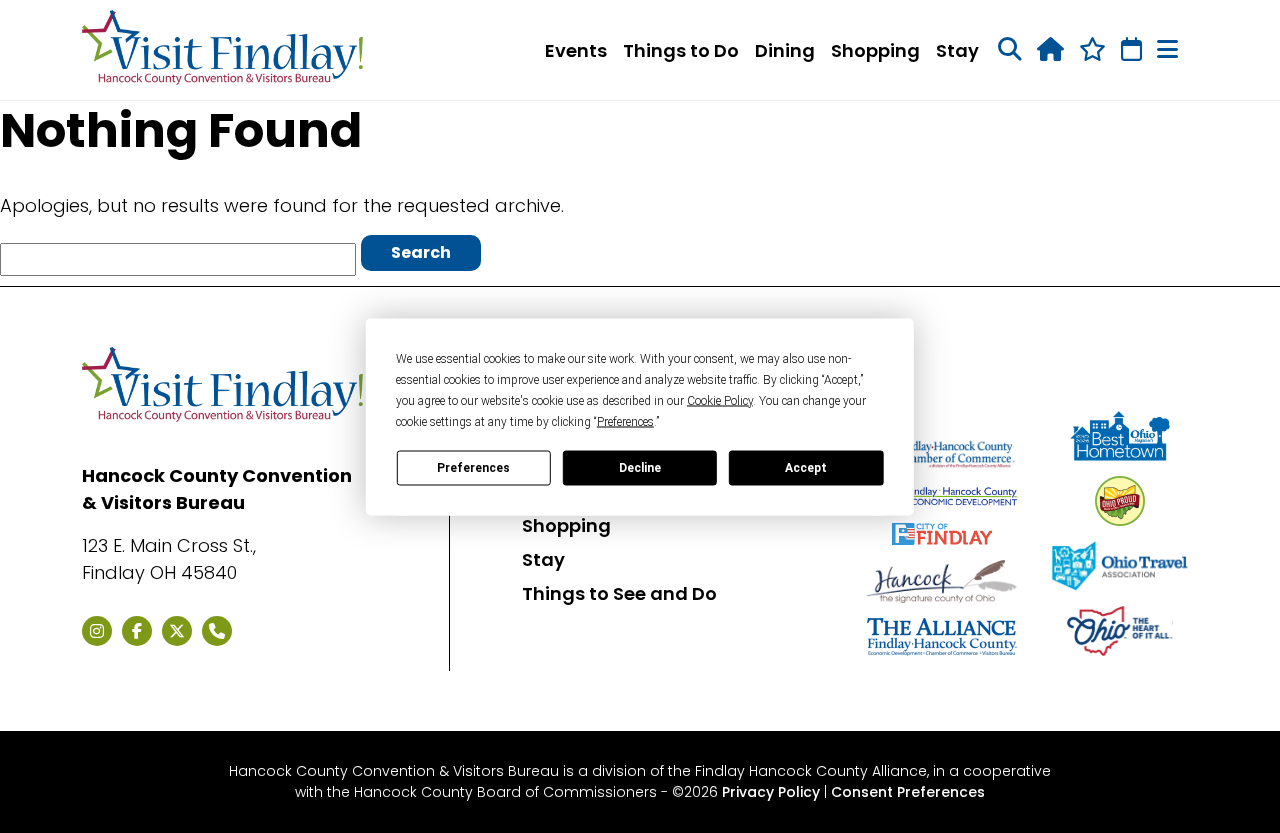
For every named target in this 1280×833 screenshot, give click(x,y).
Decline (640, 468)
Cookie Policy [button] (720, 400)
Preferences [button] (625, 421)
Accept (806, 468)
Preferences (473, 468)
